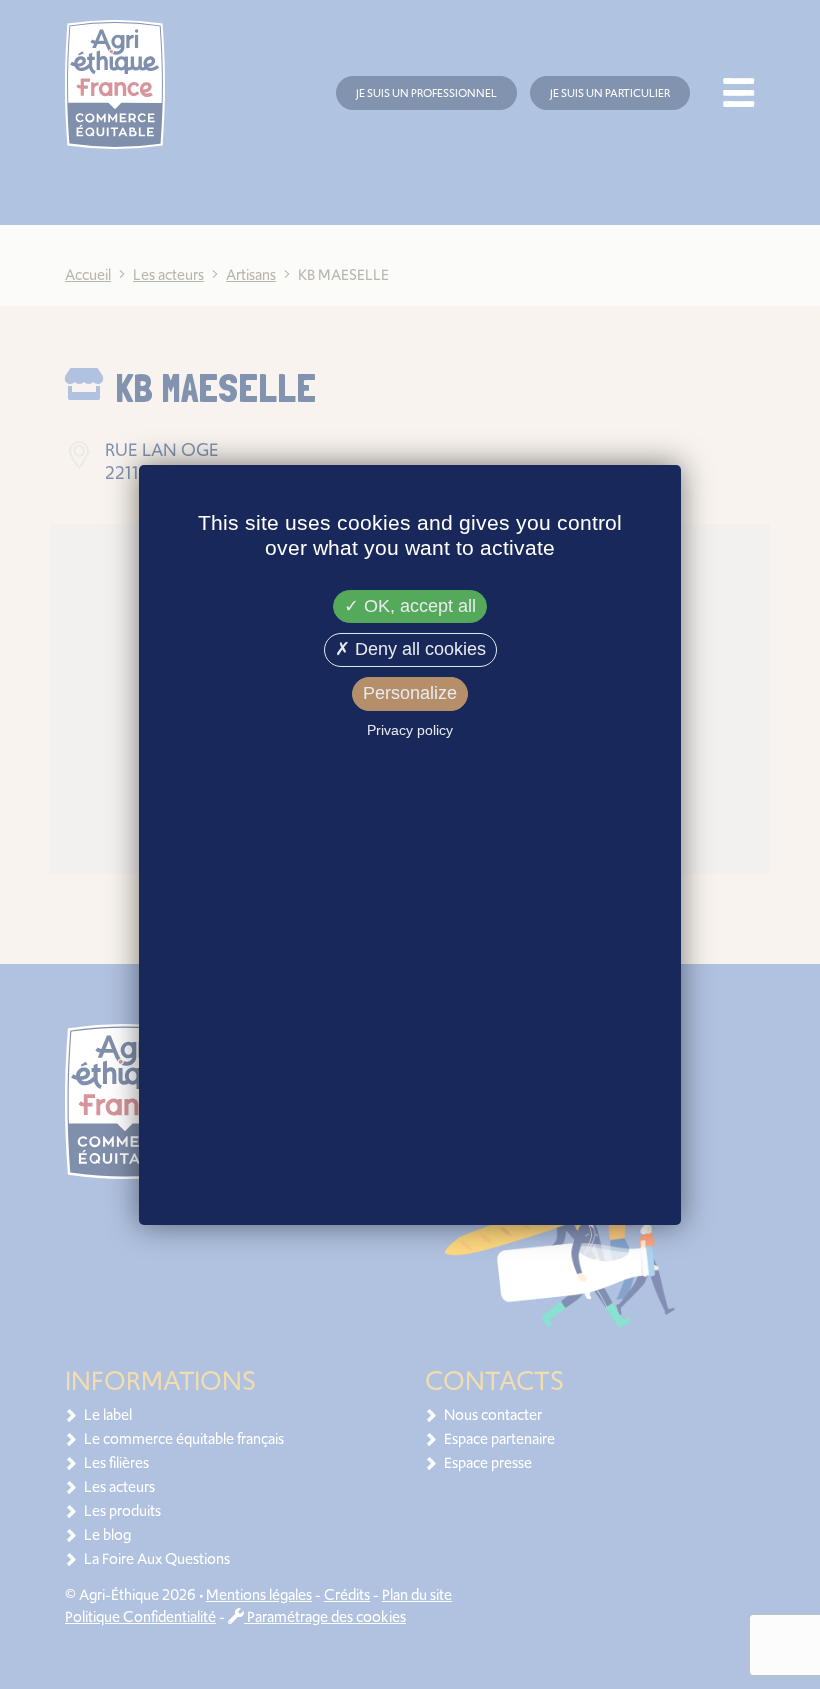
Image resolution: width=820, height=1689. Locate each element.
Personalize (410, 693)
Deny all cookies (418, 649)
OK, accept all (417, 606)
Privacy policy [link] (410, 730)
